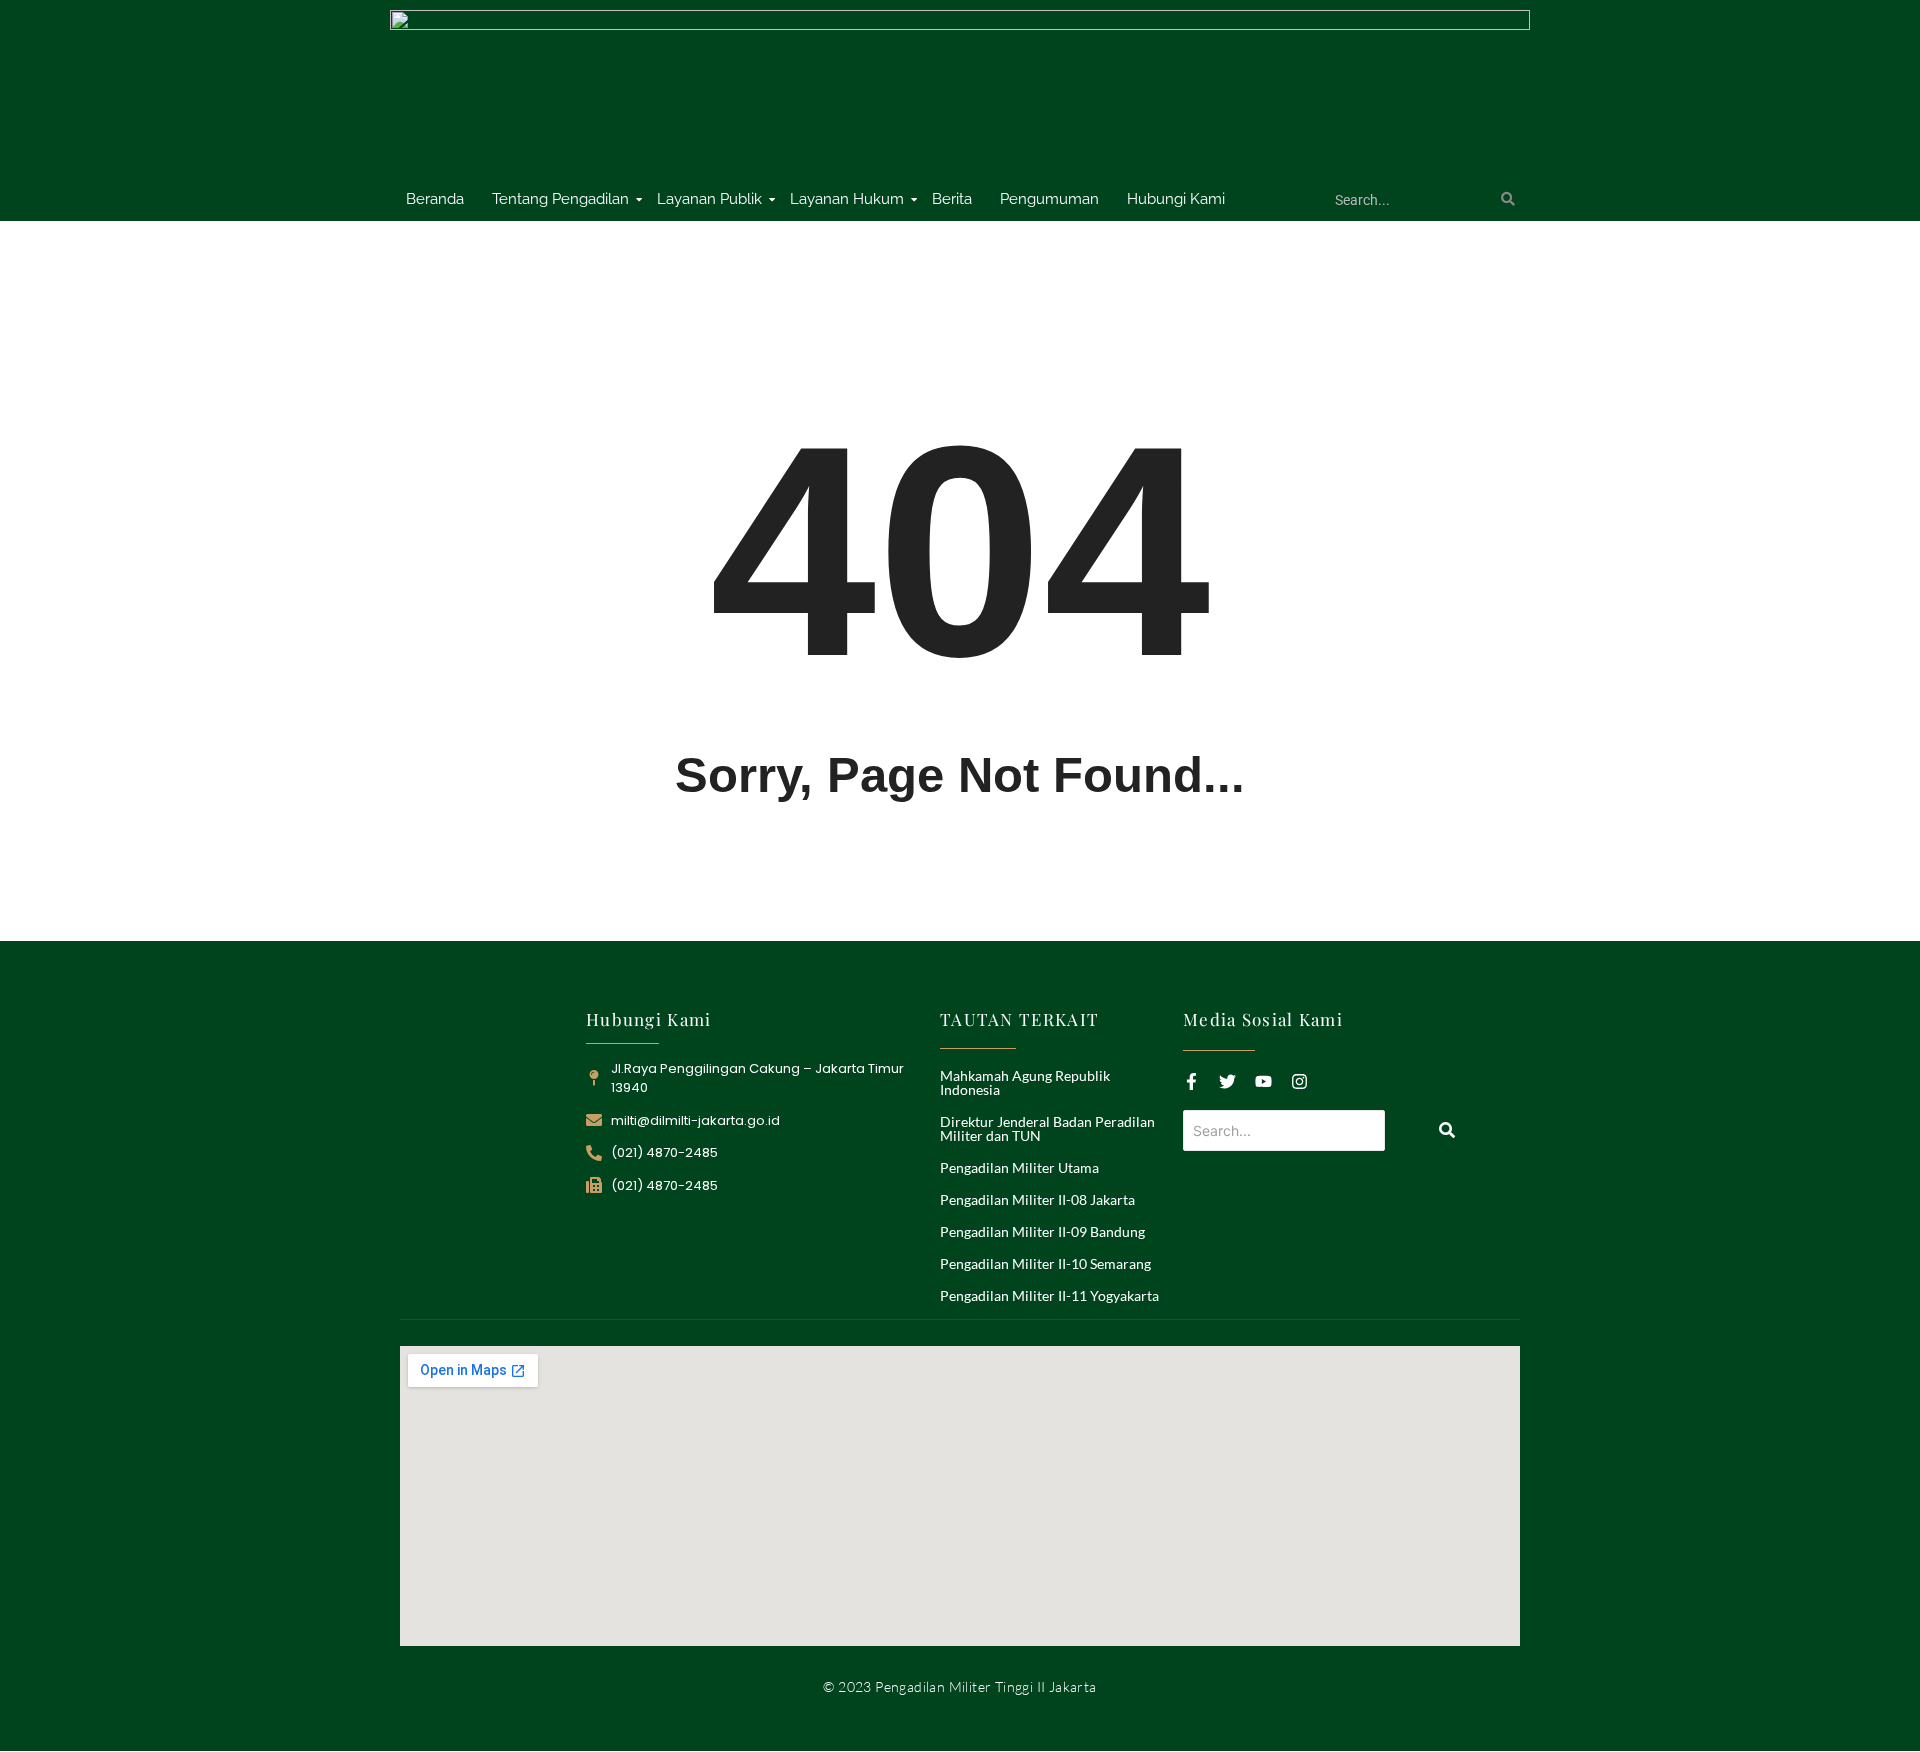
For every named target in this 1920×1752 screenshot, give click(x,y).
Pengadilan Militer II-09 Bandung (1042, 1231)
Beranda (435, 199)
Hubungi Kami (1176, 199)
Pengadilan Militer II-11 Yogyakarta (1049, 1295)
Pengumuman (1049, 199)
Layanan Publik (709, 199)
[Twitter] (1227, 1081)
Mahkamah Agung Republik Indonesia (1025, 1082)
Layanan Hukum (847, 199)
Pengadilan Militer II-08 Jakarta (1037, 1199)
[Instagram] (1299, 1081)
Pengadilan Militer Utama (1019, 1167)
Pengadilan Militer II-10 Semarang (1045, 1263)
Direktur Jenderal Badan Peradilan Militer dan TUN (1047, 1128)
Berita (952, 199)
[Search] (1508, 200)
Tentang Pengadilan (560, 199)
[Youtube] (1263, 1081)
